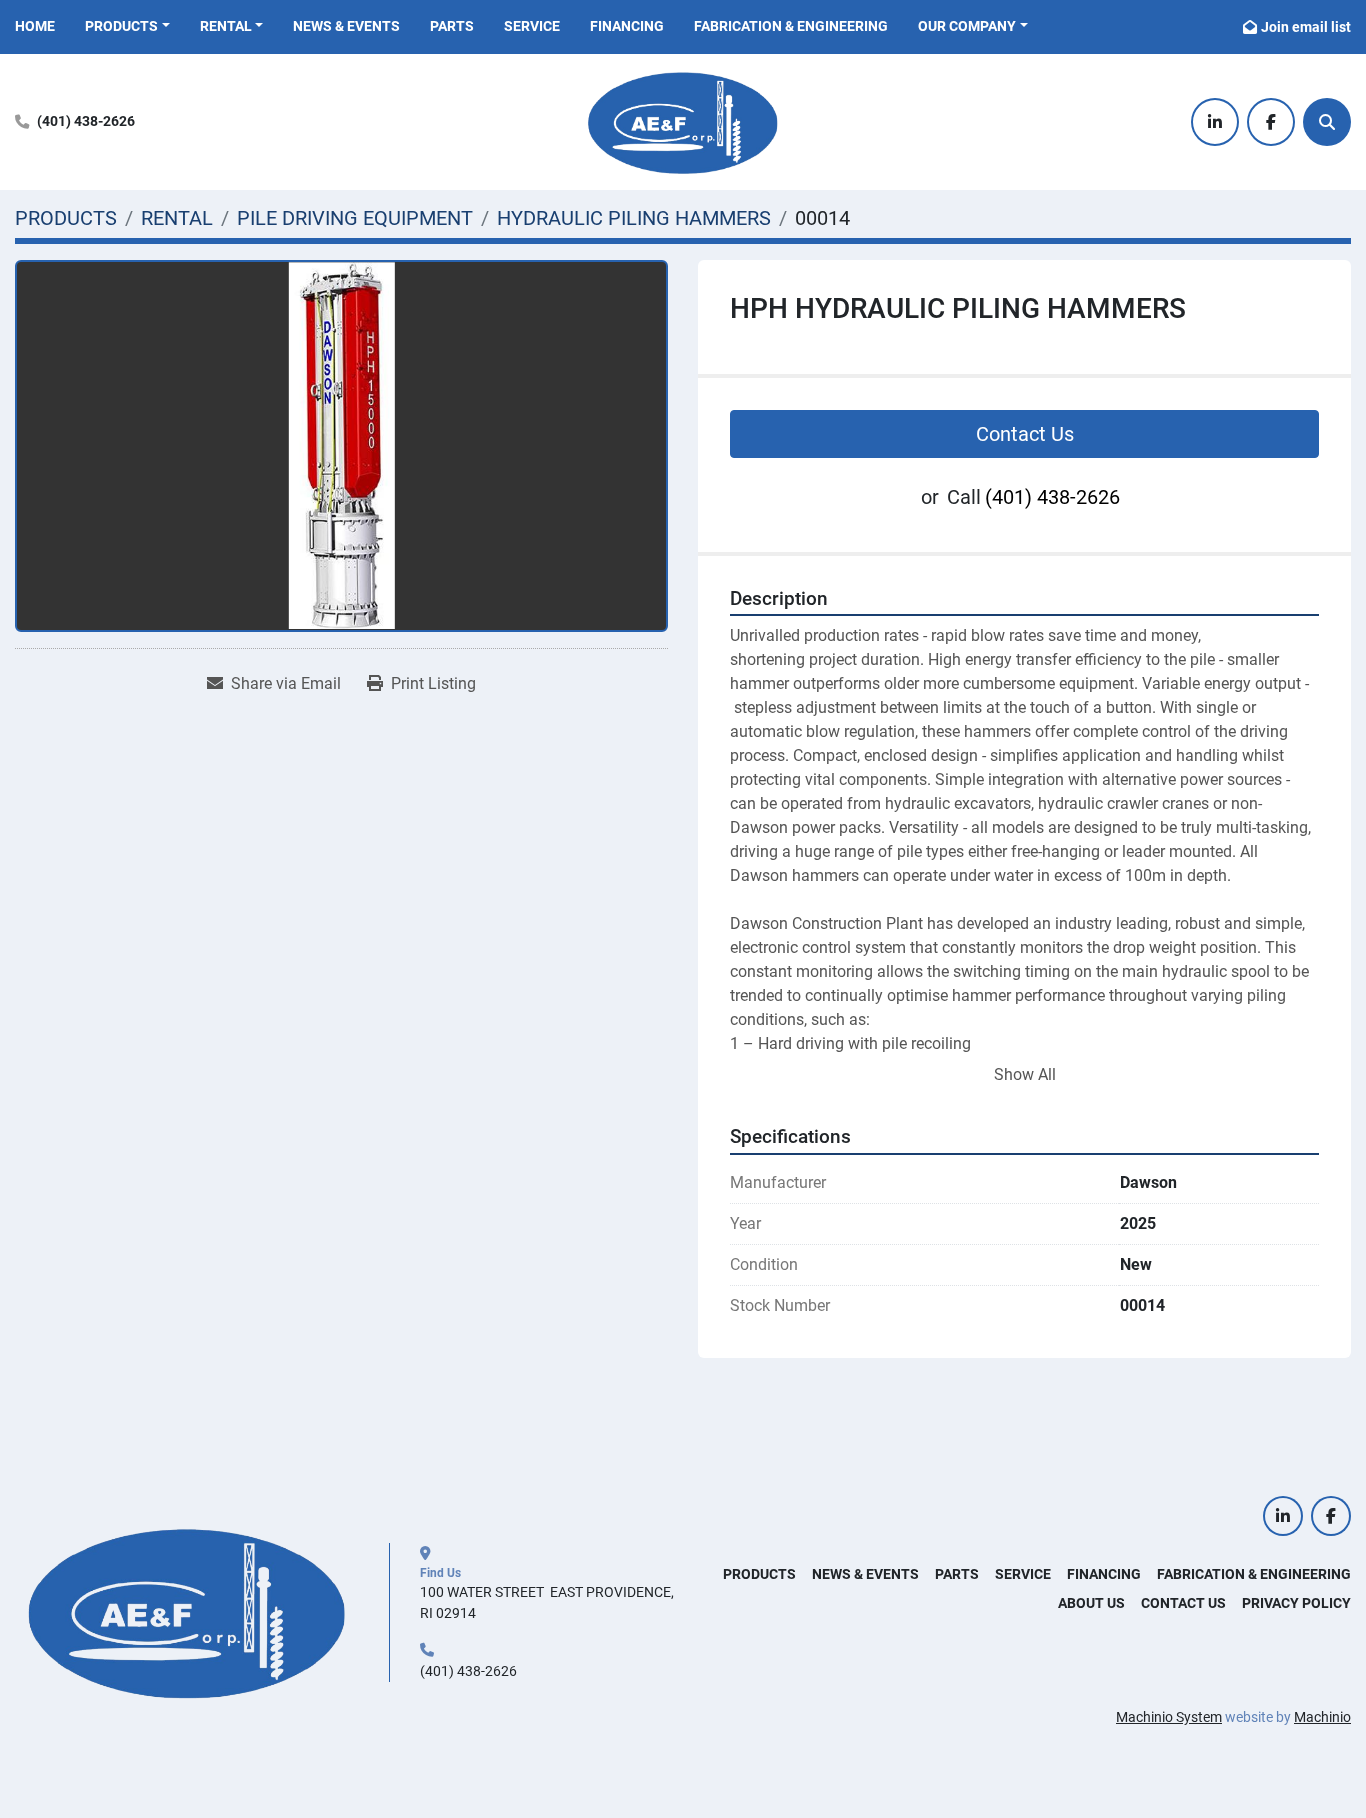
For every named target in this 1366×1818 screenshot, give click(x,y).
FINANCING (627, 26)
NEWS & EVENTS (346, 26)
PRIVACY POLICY (1296, 1603)
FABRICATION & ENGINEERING (791, 26)
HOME (35, 26)
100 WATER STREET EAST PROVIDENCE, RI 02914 (548, 1602)
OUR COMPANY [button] (967, 26)
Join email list (1306, 27)
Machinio (1322, 1717)
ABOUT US (1091, 1603)
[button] (127, 26)
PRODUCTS (121, 26)
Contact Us (1025, 434)
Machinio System (1169, 1717)
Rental (226, 26)
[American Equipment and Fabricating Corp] (187, 1611)
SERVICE (532, 26)
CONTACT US (1183, 1603)
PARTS (452, 26)
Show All (1025, 1074)
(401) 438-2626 (86, 121)
